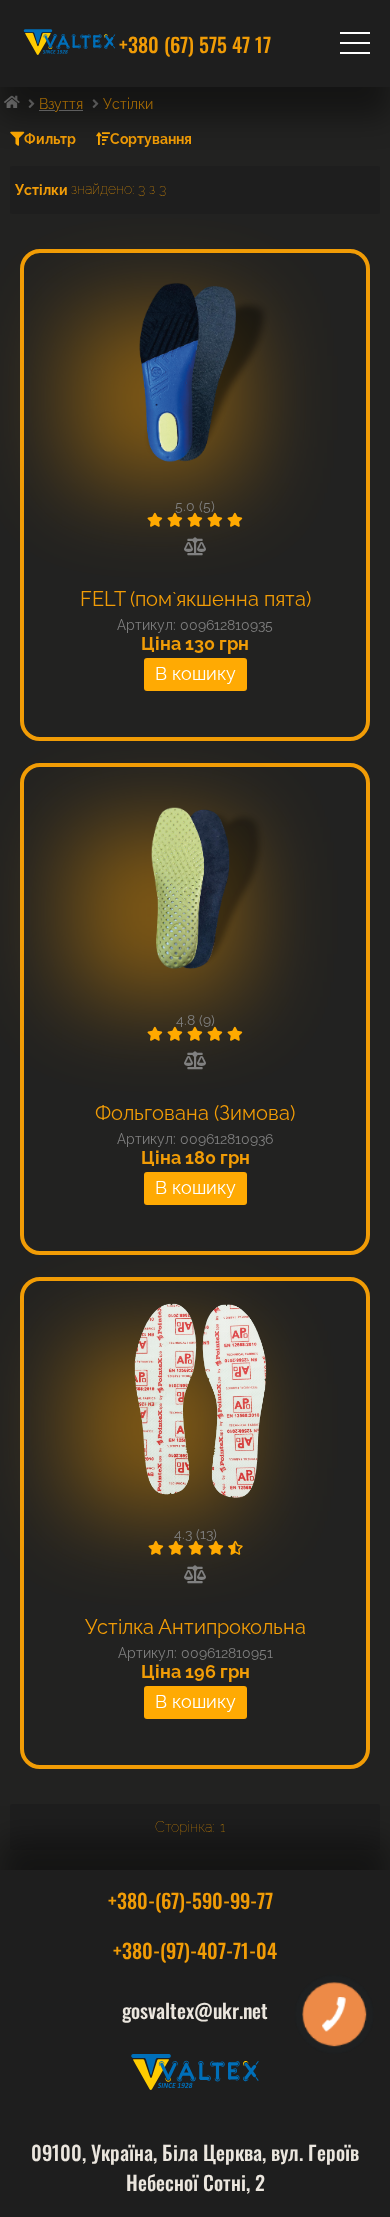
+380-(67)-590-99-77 (190, 1900)
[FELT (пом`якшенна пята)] (195, 374)
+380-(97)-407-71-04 (195, 1950)
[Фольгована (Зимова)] (195, 888)
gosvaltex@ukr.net (195, 2010)
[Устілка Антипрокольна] (195, 1402)
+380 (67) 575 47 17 (195, 44)
